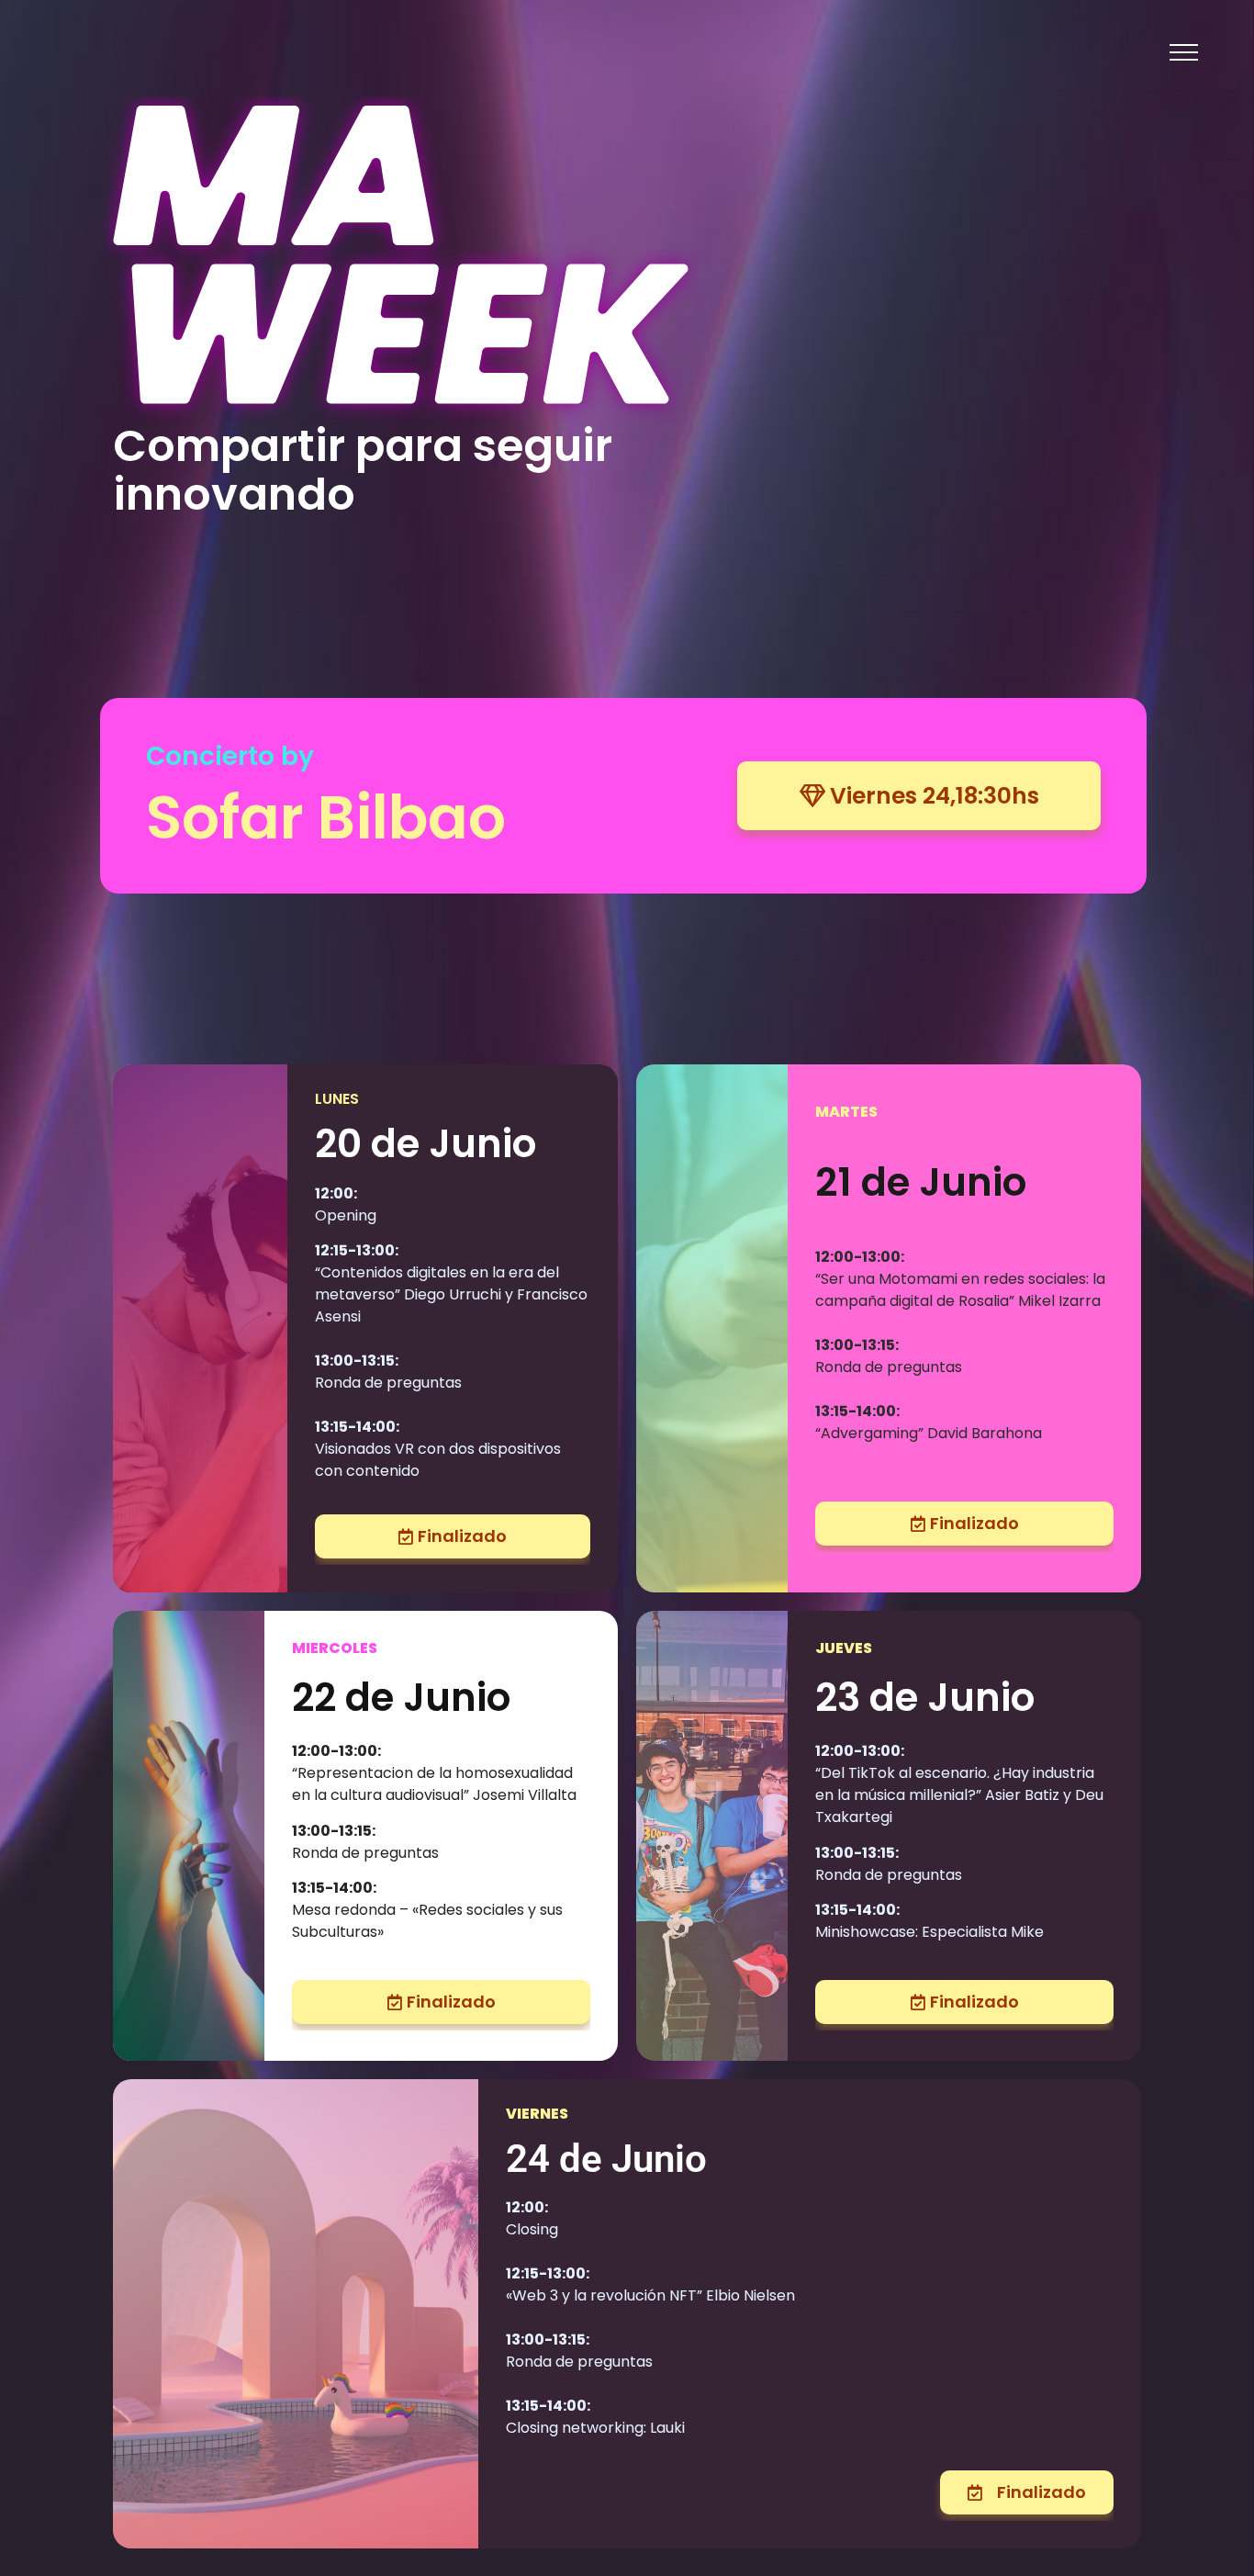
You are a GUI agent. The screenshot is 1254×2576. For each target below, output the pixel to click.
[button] (1184, 52)
